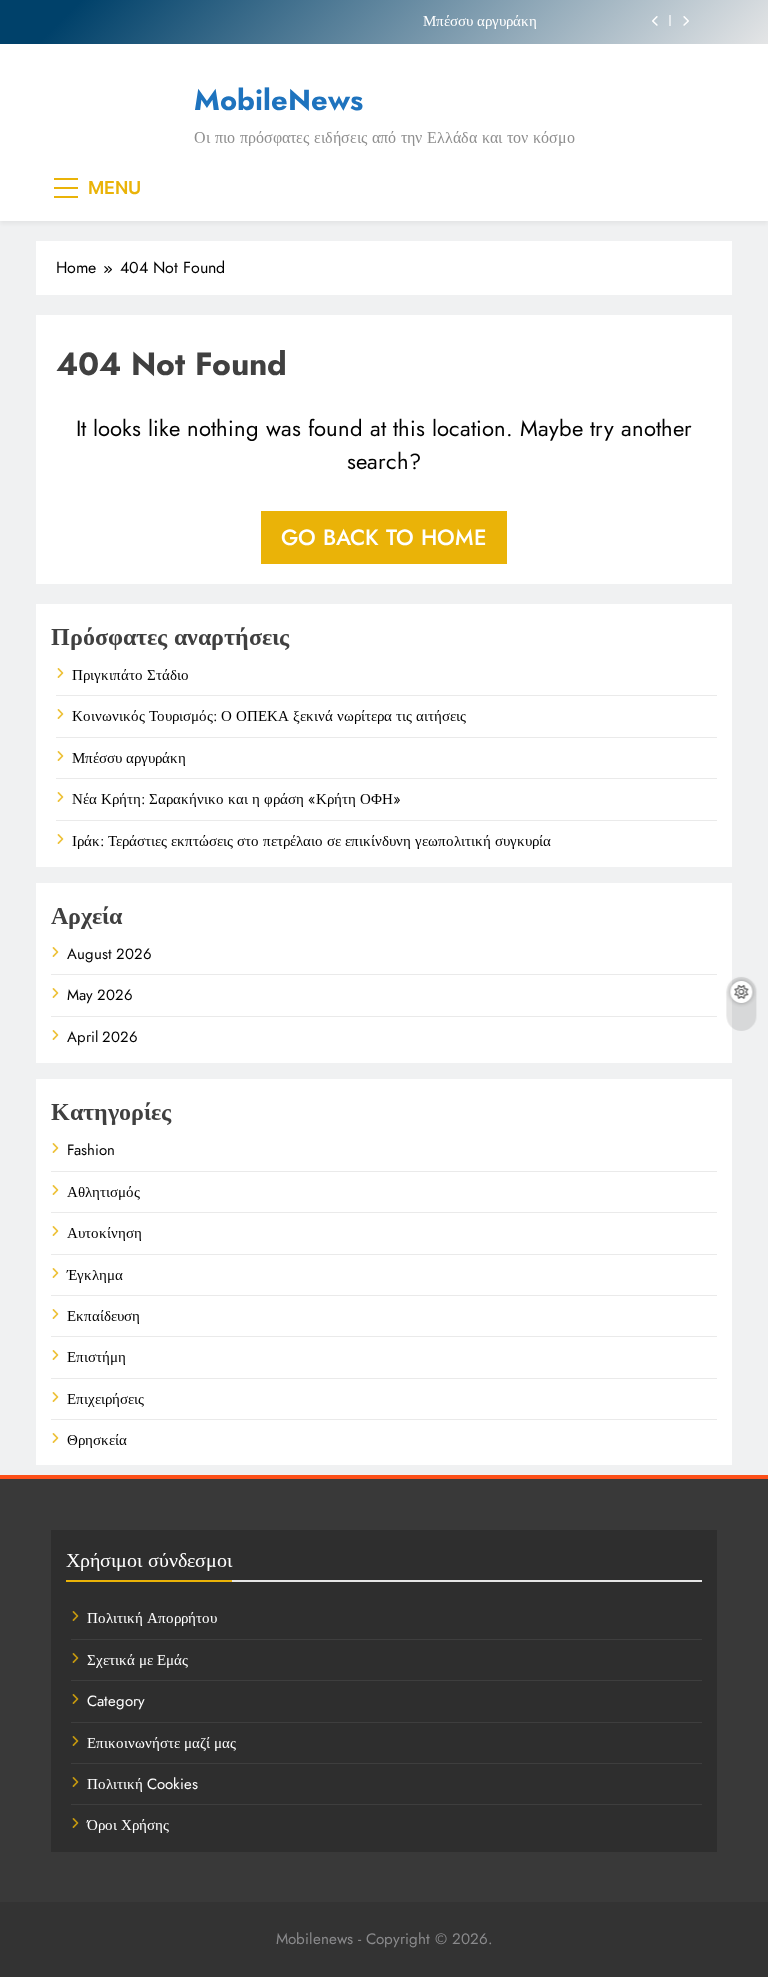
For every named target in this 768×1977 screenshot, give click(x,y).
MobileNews (278, 100)
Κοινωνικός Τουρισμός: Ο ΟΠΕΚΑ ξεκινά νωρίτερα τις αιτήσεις (269, 716)
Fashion (91, 1150)
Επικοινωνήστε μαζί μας (161, 1743)
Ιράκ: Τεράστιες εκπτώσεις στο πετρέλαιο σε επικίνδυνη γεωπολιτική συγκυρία (311, 841)
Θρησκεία (97, 1440)
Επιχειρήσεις (105, 1399)
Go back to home (384, 537)
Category (116, 1701)
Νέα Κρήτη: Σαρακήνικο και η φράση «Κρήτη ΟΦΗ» (236, 799)
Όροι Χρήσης (128, 1825)
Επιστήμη (96, 1357)
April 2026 (102, 1037)
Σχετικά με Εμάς (137, 1660)
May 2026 (100, 995)
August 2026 (109, 954)
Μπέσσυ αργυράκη (480, 21)
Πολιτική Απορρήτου (152, 1618)
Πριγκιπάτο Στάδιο (130, 675)
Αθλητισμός (103, 1192)
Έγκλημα (95, 1275)
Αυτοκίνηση (104, 1233)
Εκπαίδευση (103, 1316)
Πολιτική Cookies (142, 1784)
